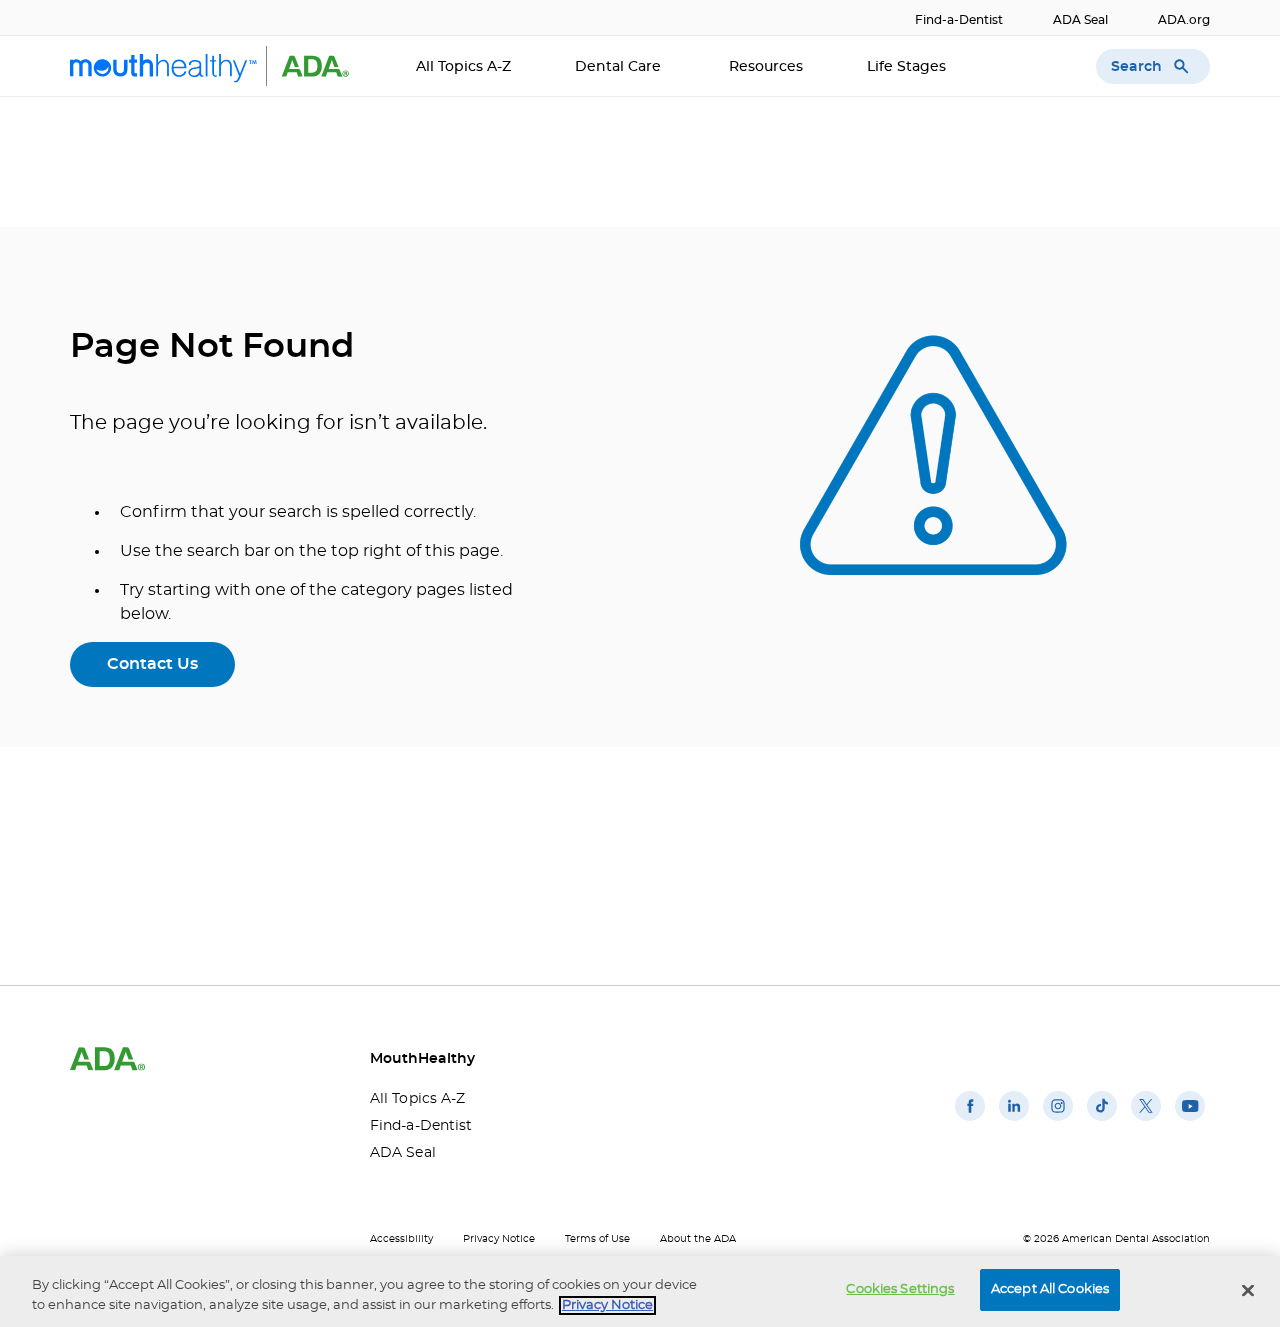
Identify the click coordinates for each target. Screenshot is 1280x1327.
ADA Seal (1080, 20)
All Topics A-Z (463, 67)
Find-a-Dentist (959, 20)
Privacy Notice (499, 1239)
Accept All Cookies (1050, 1289)
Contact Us (152, 664)
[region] (640, 1291)
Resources (766, 67)
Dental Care (620, 67)
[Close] (1248, 1290)
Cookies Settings (900, 1289)
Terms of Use (597, 1239)
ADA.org (1184, 20)
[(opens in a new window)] (970, 1121)
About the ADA (698, 1239)
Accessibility (401, 1239)
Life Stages (908, 67)
